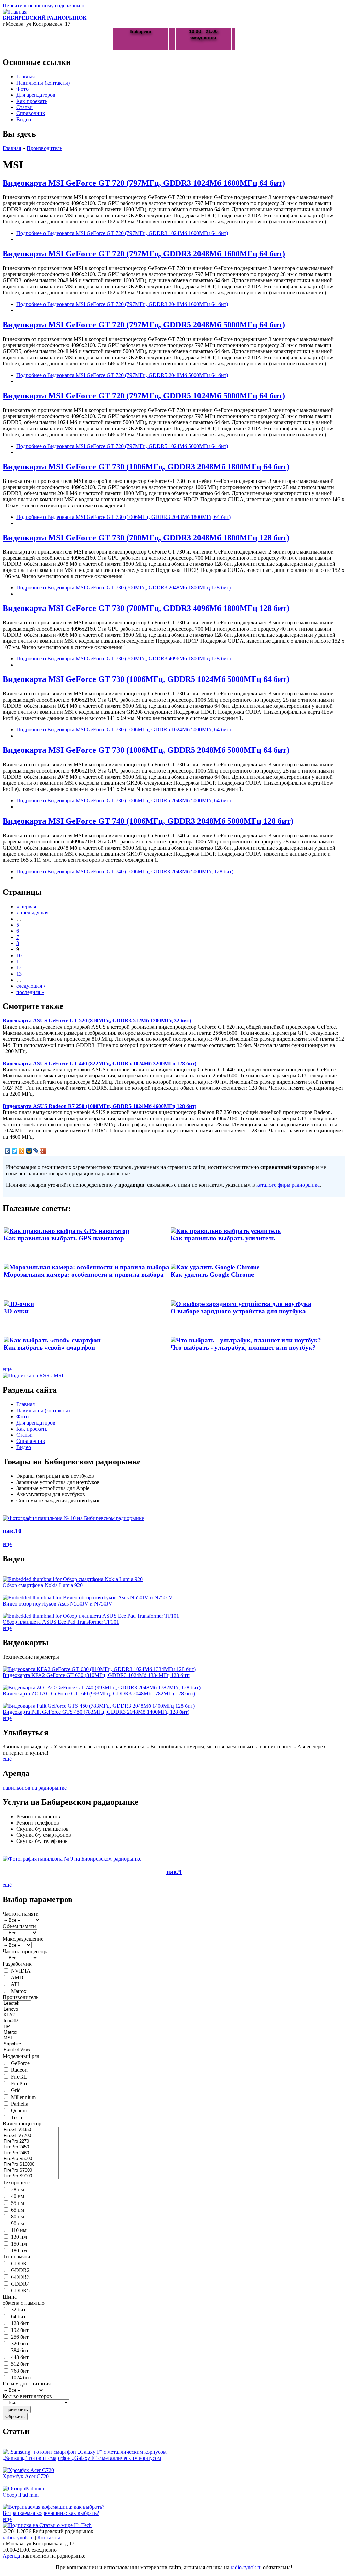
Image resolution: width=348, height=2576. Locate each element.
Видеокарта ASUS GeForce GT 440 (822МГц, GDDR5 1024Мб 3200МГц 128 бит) (100, 1063)
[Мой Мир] (29, 1151)
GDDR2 (20, 2270)
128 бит (20, 2323)
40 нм (18, 2196)
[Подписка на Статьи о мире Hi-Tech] (47, 2525)
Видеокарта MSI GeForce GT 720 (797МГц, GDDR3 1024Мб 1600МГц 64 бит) (144, 183)
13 (19, 974)
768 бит (20, 2371)
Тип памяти (16, 2257)
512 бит (20, 2364)
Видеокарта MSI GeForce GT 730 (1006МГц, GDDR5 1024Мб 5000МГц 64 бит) (146, 679)
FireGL (19, 2077)
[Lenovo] (17, 2009)
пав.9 (174, 1872)
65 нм (18, 2210)
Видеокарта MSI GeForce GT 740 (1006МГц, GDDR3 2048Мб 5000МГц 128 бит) (148, 821)
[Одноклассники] (22, 1151)
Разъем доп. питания (27, 2384)
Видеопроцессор (22, 2124)
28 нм (18, 2189)
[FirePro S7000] (31, 2170)
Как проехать (32, 101)
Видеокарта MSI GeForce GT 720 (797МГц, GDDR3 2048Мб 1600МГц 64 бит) (144, 254)
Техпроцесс (16, 2183)
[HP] (17, 2027)
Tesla (16, 2117)
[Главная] (15, 12)
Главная (25, 77)
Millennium (23, 2097)
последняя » (30, 992)
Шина (10, 2297)
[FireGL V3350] (31, 2130)
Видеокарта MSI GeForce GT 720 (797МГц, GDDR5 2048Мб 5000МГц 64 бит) (144, 325)
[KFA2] (17, 2015)
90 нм (18, 2223)
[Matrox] (17, 2033)
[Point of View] (17, 2050)
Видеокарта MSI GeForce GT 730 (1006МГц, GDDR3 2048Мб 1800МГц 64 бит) (146, 467)
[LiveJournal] (36, 1151)
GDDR (19, 2263)
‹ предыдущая (32, 913)
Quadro (19, 2111)
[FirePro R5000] (31, 2159)
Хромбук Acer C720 (26, 2476)
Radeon (19, 2070)
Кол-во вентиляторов (27, 2396)
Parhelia (20, 2104)
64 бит (18, 2316)
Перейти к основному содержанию (43, 6)
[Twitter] (15, 1151)
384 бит (20, 2350)
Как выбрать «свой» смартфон (49, 1348)
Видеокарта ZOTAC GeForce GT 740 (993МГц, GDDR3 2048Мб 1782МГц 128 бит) (99, 1694)
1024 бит (21, 2378)
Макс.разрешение (23, 1939)
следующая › (31, 986)
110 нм (19, 2230)
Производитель (44, 148)
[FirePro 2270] (31, 2142)
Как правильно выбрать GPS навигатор (64, 1238)
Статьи (24, 107)
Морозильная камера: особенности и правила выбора (84, 1275)
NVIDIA (21, 1971)
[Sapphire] (17, 2044)
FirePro (19, 2083)
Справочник (31, 113)
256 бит (20, 2337)
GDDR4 (20, 2284)
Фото (22, 89)
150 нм (19, 2244)
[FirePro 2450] (31, 2147)
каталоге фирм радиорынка (288, 1185)
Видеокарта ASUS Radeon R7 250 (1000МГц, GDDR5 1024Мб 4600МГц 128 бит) (100, 1106)
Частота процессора (26, 1951)
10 (19, 955)
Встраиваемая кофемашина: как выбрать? (51, 2513)
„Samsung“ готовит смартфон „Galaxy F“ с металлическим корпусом (82, 2458)
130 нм (19, 2237)
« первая (26, 906)
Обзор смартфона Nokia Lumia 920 (43, 1585)
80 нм (18, 2217)
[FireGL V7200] (31, 2136)
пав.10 (12, 1531)
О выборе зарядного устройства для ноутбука (238, 1311)
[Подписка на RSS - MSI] (33, 1375)
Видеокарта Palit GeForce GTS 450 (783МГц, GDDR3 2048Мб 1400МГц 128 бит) (96, 1712)
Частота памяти (21, 1914)
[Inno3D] (17, 2021)
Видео (24, 119)
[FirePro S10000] (31, 2165)
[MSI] (17, 2038)
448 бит (20, 2357)
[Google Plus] (43, 1151)
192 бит (20, 2330)
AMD (17, 1978)
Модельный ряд (21, 2056)
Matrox (19, 1991)
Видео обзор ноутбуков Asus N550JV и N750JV (58, 1604)
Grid (16, 2090)
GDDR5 (20, 2291)
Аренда (11, 2556)
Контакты (49, 2537)
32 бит (18, 2310)
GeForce (20, 2063)
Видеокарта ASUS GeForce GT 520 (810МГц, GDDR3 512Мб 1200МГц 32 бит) (97, 1021)
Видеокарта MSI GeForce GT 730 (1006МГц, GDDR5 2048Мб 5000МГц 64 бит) (146, 750)
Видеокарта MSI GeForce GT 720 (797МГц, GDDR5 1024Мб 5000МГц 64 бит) (144, 396)
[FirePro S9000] (31, 2176)
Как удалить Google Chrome (212, 1275)
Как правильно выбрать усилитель (223, 1238)
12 (19, 968)
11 (19, 962)
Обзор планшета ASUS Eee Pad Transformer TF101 (61, 1622)
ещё (7, 1369)
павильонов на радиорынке (35, 1788)
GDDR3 (20, 2277)
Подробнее (122, 233)
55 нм (18, 2203)
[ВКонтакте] (8, 1151)
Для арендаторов (36, 95)
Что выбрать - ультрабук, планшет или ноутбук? (243, 1348)
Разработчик (17, 1964)
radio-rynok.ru (18, 2537)
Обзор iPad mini (21, 2495)
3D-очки (16, 1311)
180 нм (19, 2251)
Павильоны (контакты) (43, 83)
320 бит (20, 2344)
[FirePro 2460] (31, 2153)
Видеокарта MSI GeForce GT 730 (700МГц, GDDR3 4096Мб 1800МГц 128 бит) (146, 608)
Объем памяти (19, 1926)
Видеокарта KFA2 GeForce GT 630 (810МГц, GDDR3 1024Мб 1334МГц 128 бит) (97, 1675)
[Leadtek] (17, 2004)
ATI (15, 1984)
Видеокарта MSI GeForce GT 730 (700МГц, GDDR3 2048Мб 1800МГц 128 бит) (146, 538)
